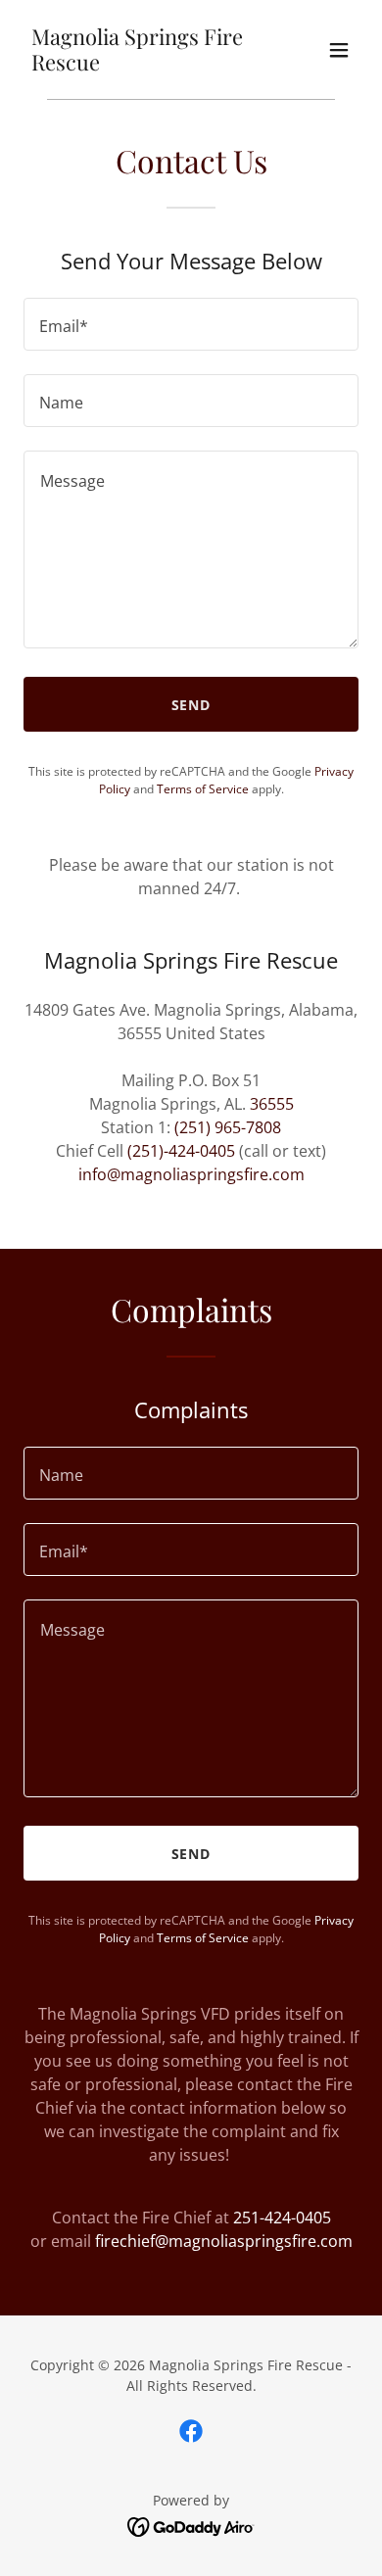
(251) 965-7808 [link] (228, 1127)
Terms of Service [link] (203, 789)
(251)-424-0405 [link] (181, 1151)
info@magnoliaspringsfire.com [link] (191, 1174)
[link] (141, 65)
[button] (339, 50)
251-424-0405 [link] (282, 2218)
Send (191, 705)
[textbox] (191, 324)
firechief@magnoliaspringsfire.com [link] (224, 2241)
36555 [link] (272, 1104)
